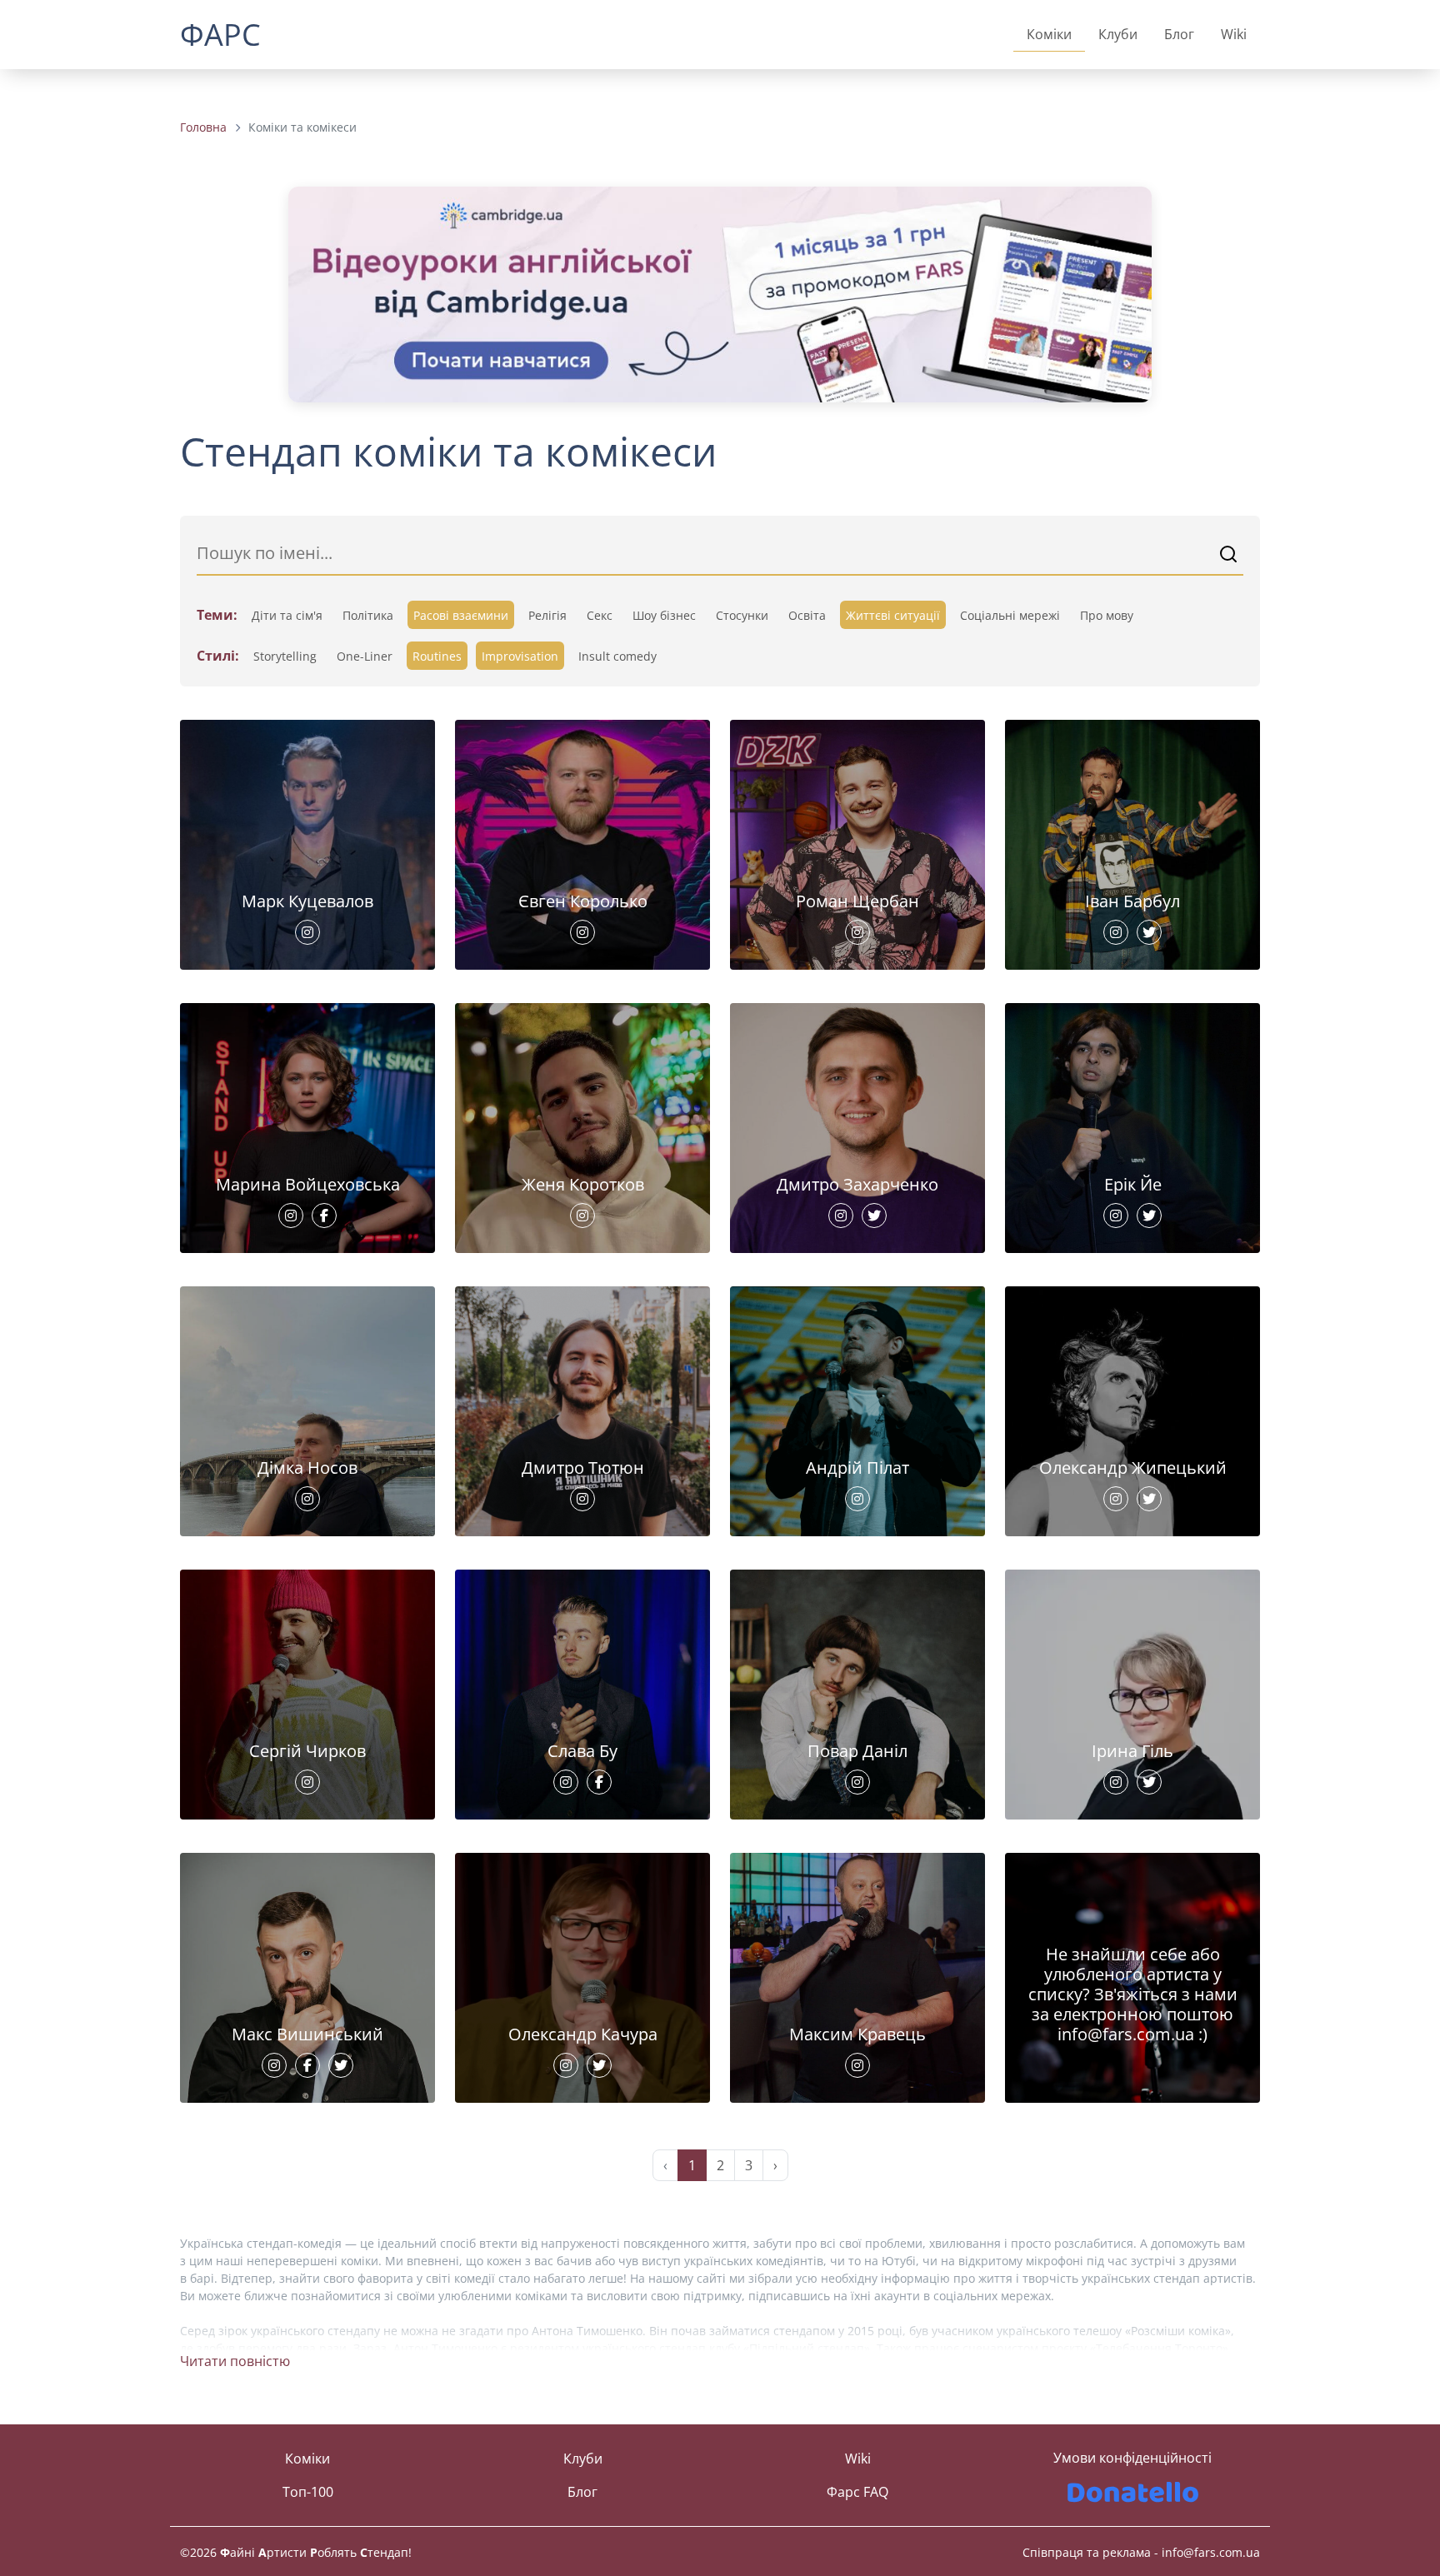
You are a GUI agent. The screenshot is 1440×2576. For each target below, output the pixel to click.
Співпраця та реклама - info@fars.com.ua (1141, 2552)
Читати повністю (235, 2361)
